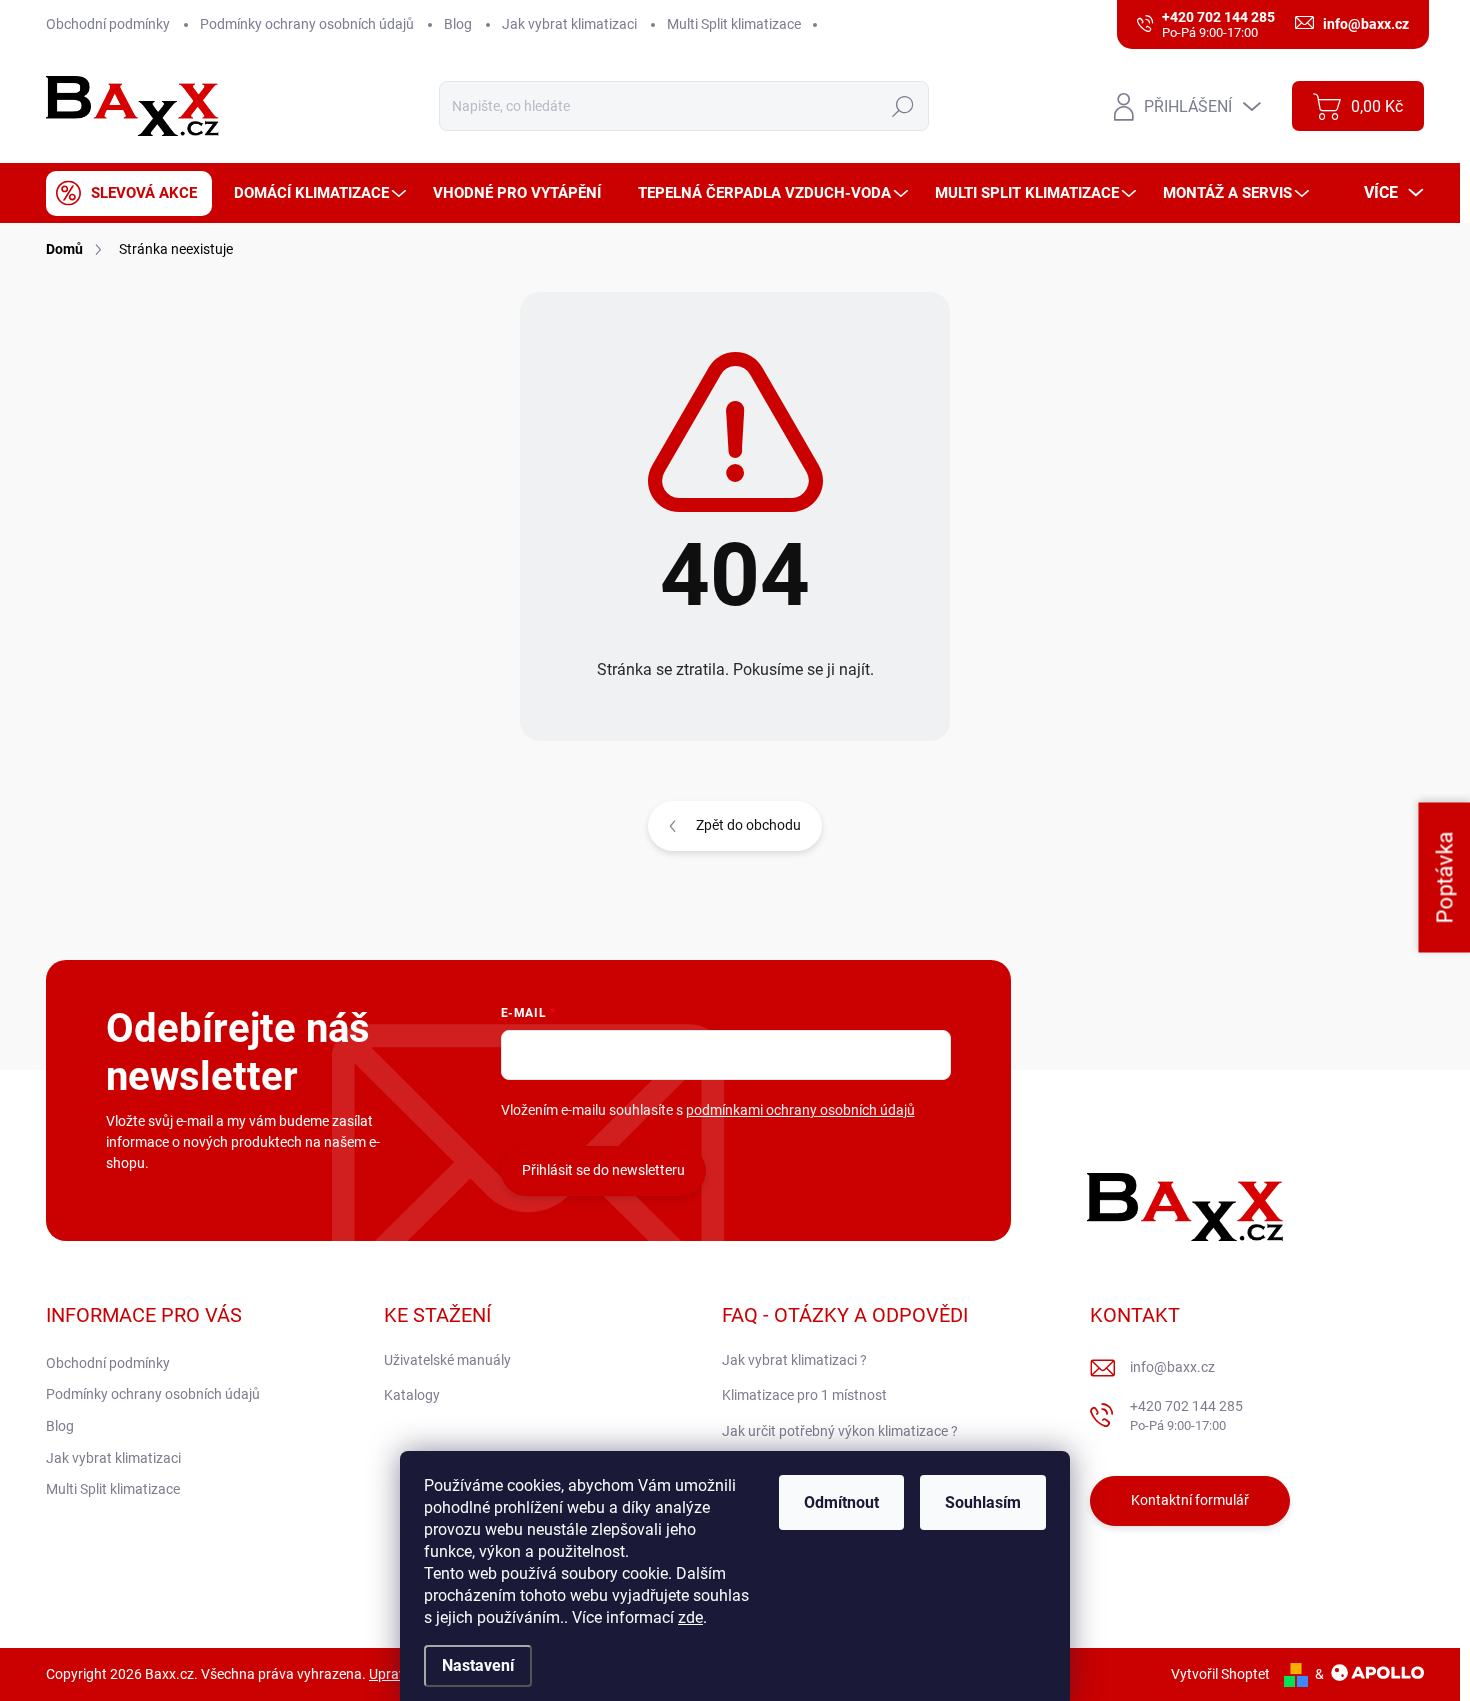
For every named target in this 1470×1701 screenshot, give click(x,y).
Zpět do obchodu (748, 825)
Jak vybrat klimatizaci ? (794, 1360)
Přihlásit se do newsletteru (603, 1170)
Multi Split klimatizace (734, 24)
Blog (458, 24)
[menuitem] (129, 193)
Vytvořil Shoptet (1220, 1674)
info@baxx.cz (1172, 1367)
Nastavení (478, 1665)
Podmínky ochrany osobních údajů (307, 24)
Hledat (903, 106)
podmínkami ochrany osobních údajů (800, 1110)
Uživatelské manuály (447, 1360)
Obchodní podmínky (108, 24)
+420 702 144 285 (1186, 1415)
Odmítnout (841, 1502)
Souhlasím (983, 1502)
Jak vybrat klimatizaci (569, 24)
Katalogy (412, 1395)
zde (690, 1617)
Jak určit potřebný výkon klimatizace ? (840, 1431)
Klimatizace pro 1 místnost (804, 1395)
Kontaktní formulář (1190, 1500)
